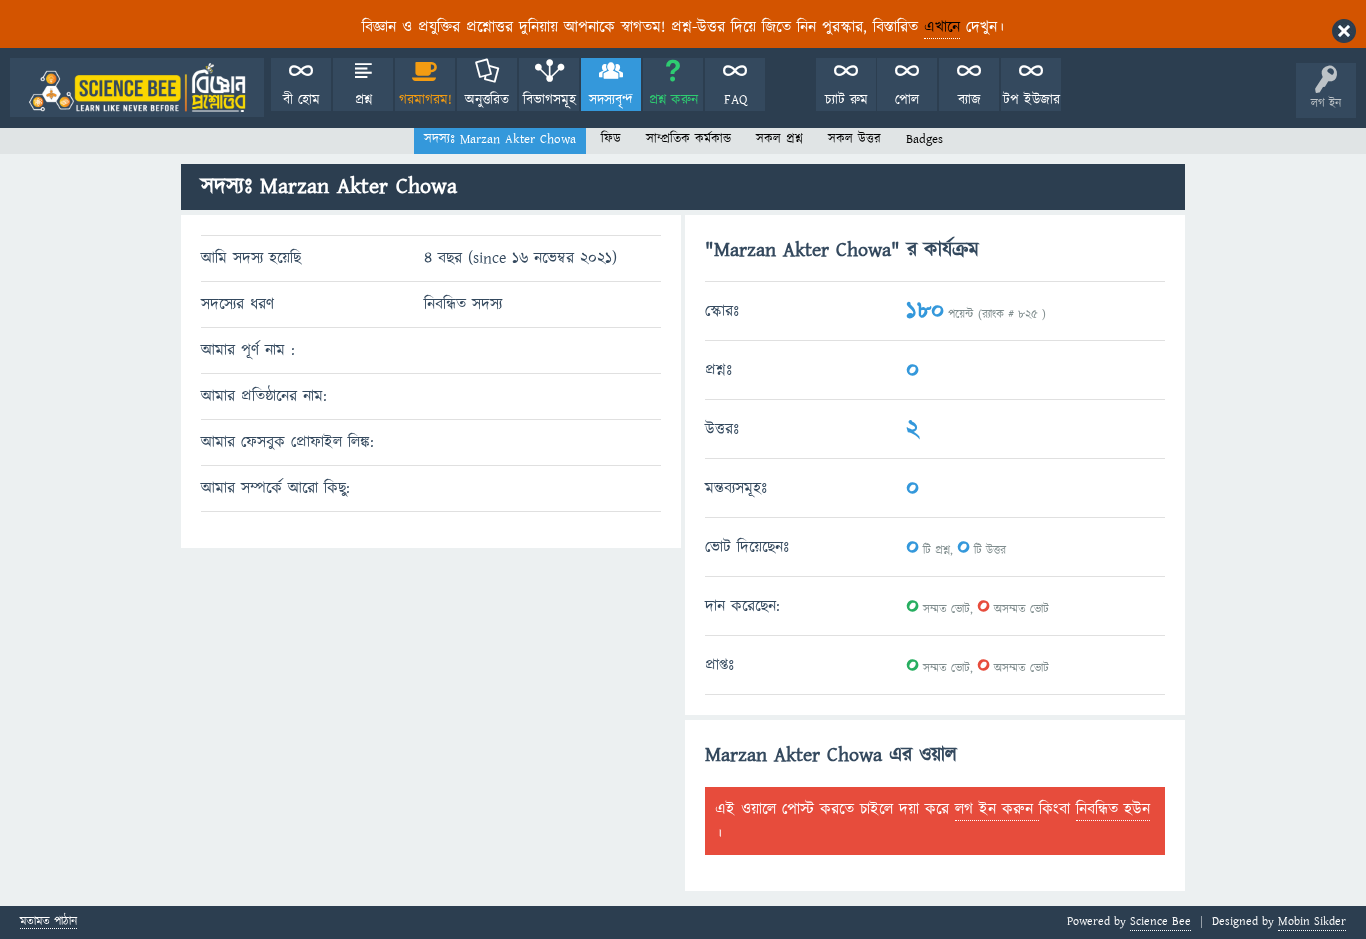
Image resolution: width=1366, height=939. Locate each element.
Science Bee (1160, 921)
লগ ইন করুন (997, 809)
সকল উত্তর (854, 139)
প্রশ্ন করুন (673, 100)
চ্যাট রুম (846, 100)
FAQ (735, 100)
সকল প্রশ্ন (779, 139)
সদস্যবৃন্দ (611, 100)
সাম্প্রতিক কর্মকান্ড (688, 139)
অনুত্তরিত (487, 100)
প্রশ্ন (363, 100)
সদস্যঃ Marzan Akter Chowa (500, 139)
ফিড (611, 139)
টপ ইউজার (1031, 100)
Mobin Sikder (1312, 921)
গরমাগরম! (425, 100)
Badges (924, 139)
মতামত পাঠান (48, 922)
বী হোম (301, 100)
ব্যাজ (969, 100)
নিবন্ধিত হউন (1113, 809)
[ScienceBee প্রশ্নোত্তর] (137, 87)
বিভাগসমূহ (549, 100)
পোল (907, 100)
